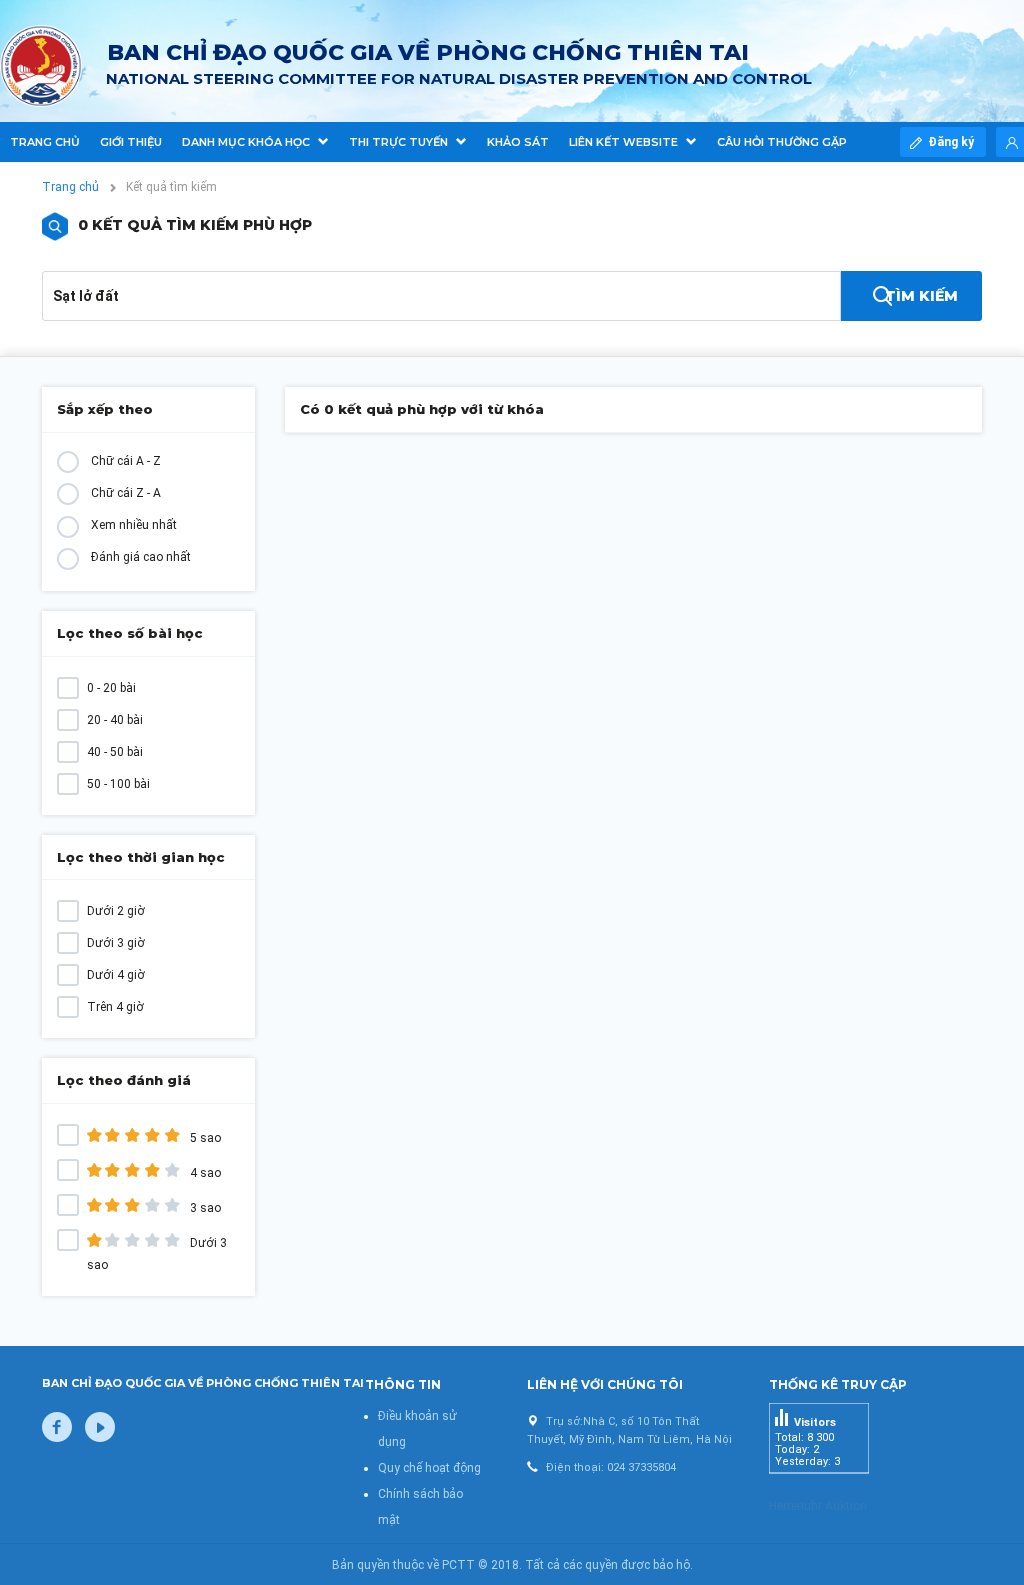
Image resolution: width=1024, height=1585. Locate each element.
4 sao (204, 1173)
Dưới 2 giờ (116, 911)
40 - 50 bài (115, 752)
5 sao (204, 1138)
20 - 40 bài (115, 720)
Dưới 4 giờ (116, 975)
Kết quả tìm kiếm (171, 187)
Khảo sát (518, 142)
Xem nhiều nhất (134, 525)
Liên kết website (625, 142)
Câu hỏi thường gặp (782, 142)
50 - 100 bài (118, 784)
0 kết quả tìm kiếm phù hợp (195, 225)
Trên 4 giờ (115, 1007)
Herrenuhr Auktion (818, 1506)
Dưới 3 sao (157, 1254)
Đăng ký (952, 142)
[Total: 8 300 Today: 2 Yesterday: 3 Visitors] (819, 1489)
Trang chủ (45, 142)
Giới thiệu (131, 142)
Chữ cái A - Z (126, 461)
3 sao (204, 1208)
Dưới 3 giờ (116, 943)
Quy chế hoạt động (429, 1468)
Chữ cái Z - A (126, 493)
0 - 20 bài (111, 688)
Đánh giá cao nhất (141, 557)
